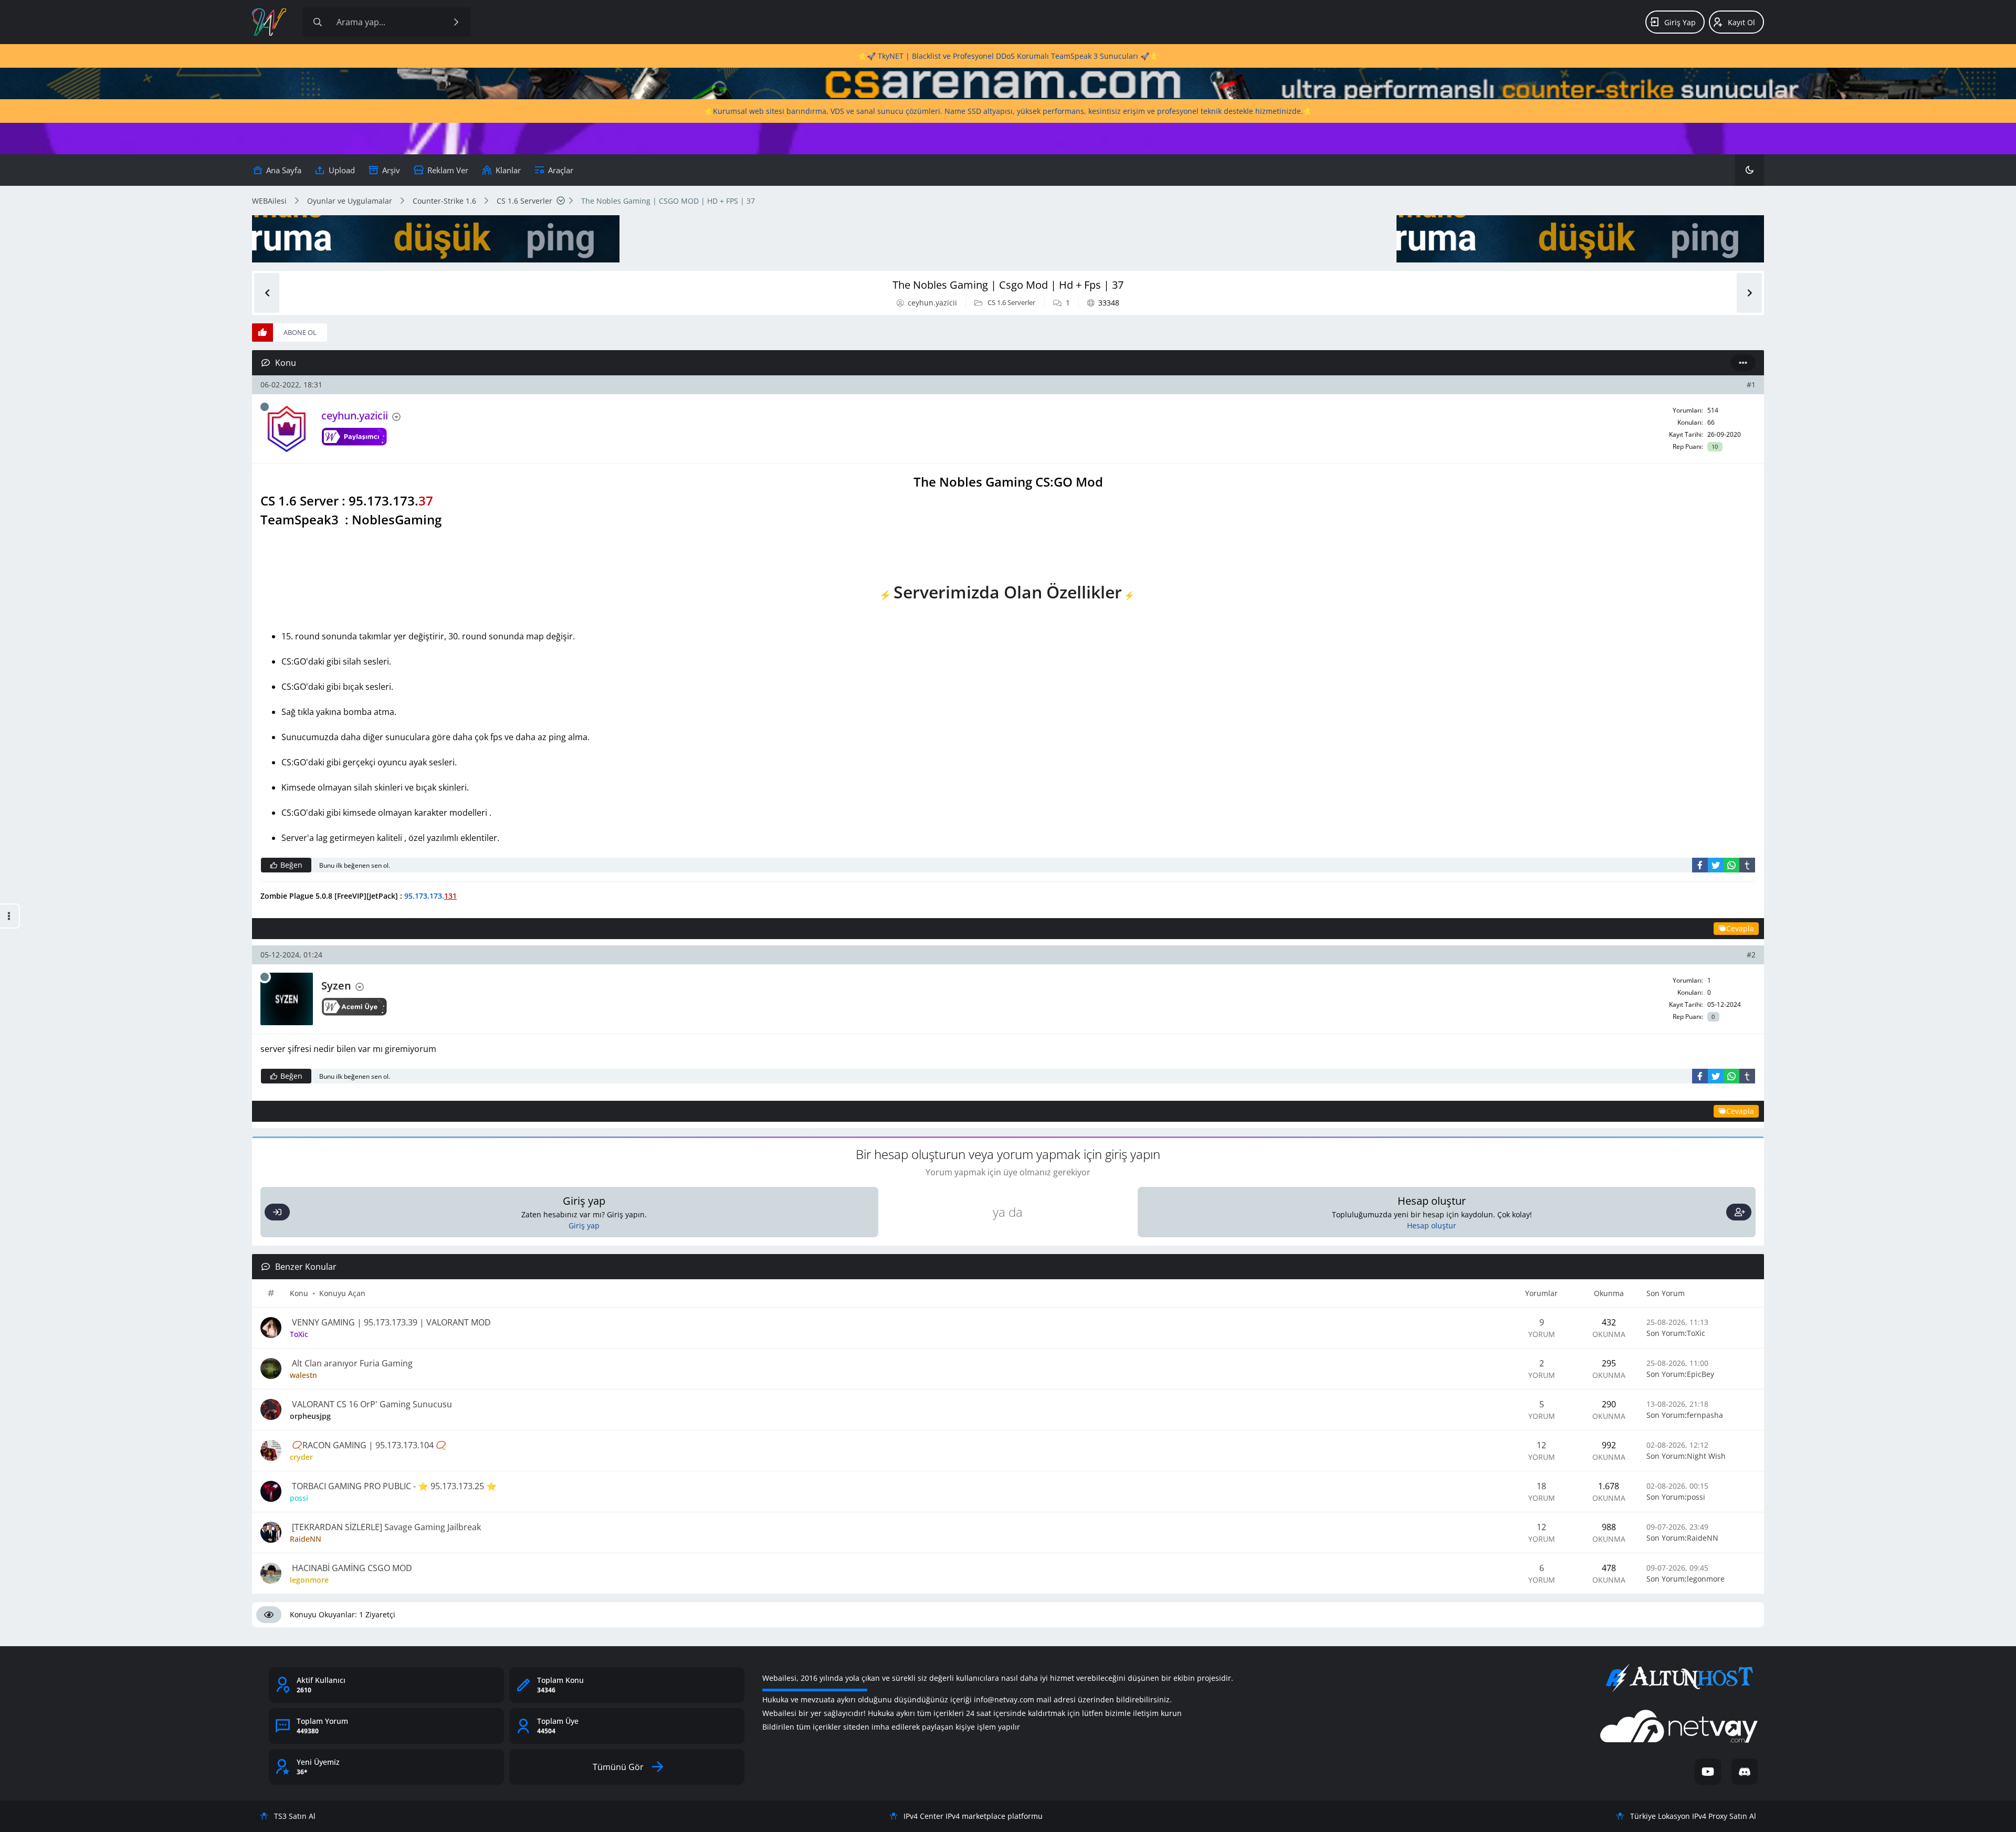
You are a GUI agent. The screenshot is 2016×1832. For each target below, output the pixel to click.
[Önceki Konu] (267, 293)
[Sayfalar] (561, 201)
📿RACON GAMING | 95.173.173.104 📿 (368, 1445)
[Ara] (456, 22)
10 (1715, 447)
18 (1541, 1486)
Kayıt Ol (1741, 22)
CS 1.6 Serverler (524, 201)
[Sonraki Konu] (1749, 293)
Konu (299, 1293)
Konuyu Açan (342, 1293)
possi (1696, 1497)
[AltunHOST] (1679, 1678)
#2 (1751, 955)
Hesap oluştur (1432, 1225)
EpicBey (1700, 1374)
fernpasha (1705, 1415)
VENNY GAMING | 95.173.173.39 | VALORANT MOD (390, 1322)
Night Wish (1706, 1456)
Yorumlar (1541, 1293)
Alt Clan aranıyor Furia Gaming (351, 1363)
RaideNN (1703, 1538)
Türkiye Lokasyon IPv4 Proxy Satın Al (1693, 1816)
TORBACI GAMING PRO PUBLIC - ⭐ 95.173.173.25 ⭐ (393, 1486)
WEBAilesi (269, 201)
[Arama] (318, 22)
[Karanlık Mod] (1750, 170)
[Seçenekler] (1743, 363)
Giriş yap (584, 1225)
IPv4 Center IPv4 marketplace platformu (973, 1816)
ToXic (1696, 1333)
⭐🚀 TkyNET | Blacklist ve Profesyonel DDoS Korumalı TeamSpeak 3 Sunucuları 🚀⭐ (1008, 56)
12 (1541, 1445)
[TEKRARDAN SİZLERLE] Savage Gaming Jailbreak (385, 1527)
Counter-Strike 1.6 (444, 201)
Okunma (1609, 1293)
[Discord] (1745, 1772)
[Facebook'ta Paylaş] (1700, 865)
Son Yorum (1666, 1293)
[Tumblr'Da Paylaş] (1747, 865)
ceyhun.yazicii (932, 303)
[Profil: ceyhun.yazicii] (287, 429)
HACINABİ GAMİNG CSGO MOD (351, 1568)
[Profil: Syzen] (287, 999)
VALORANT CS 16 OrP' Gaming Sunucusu (371, 1404)
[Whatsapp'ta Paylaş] (1731, 865)
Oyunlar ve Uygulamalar (350, 201)
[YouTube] (1708, 1772)
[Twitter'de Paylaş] (1716, 865)
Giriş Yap (1680, 22)
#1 (1751, 385)
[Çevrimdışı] (265, 407)
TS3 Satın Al (295, 1816)
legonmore (1706, 1579)
